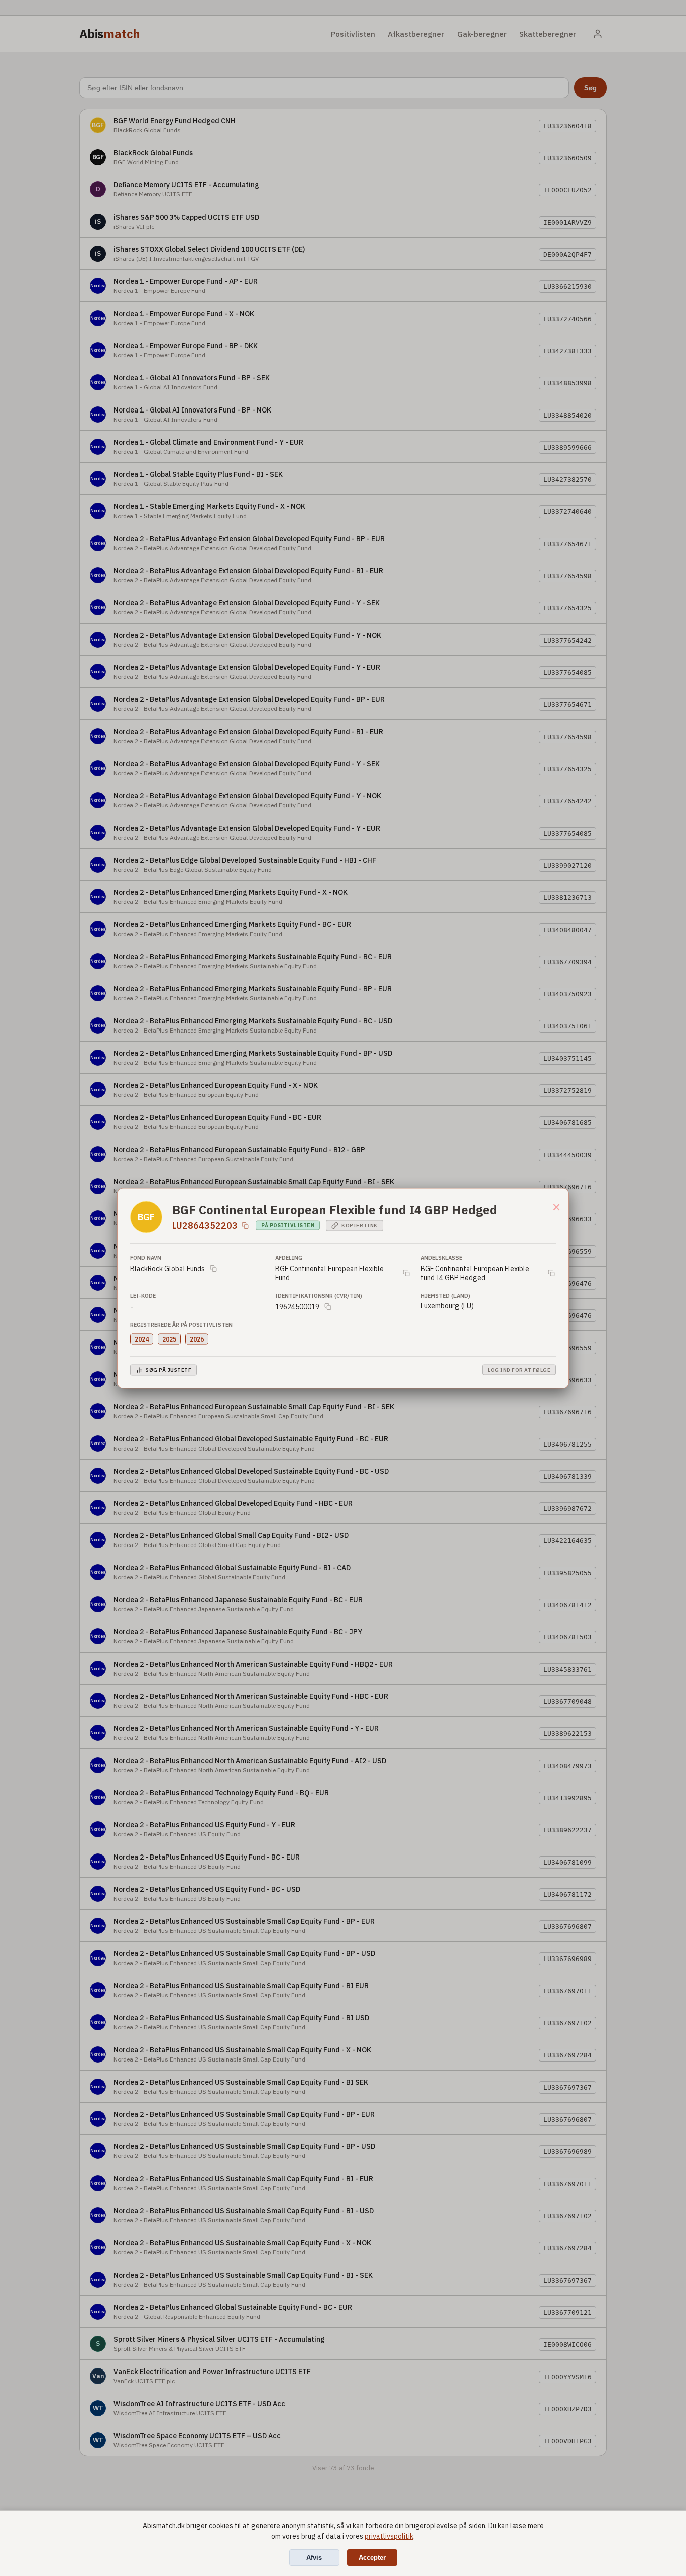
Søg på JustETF (168, 1370)
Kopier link (360, 1226)
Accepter (372, 2558)
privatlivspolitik (389, 2536)
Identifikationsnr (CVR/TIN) (319, 1295)
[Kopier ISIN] (245, 1225)
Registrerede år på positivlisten (181, 1324)
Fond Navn (146, 1257)
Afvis (314, 2558)
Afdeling (289, 1257)
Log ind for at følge (519, 1370)
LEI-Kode (143, 1295)
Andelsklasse (441, 1257)
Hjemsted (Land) (445, 1295)
